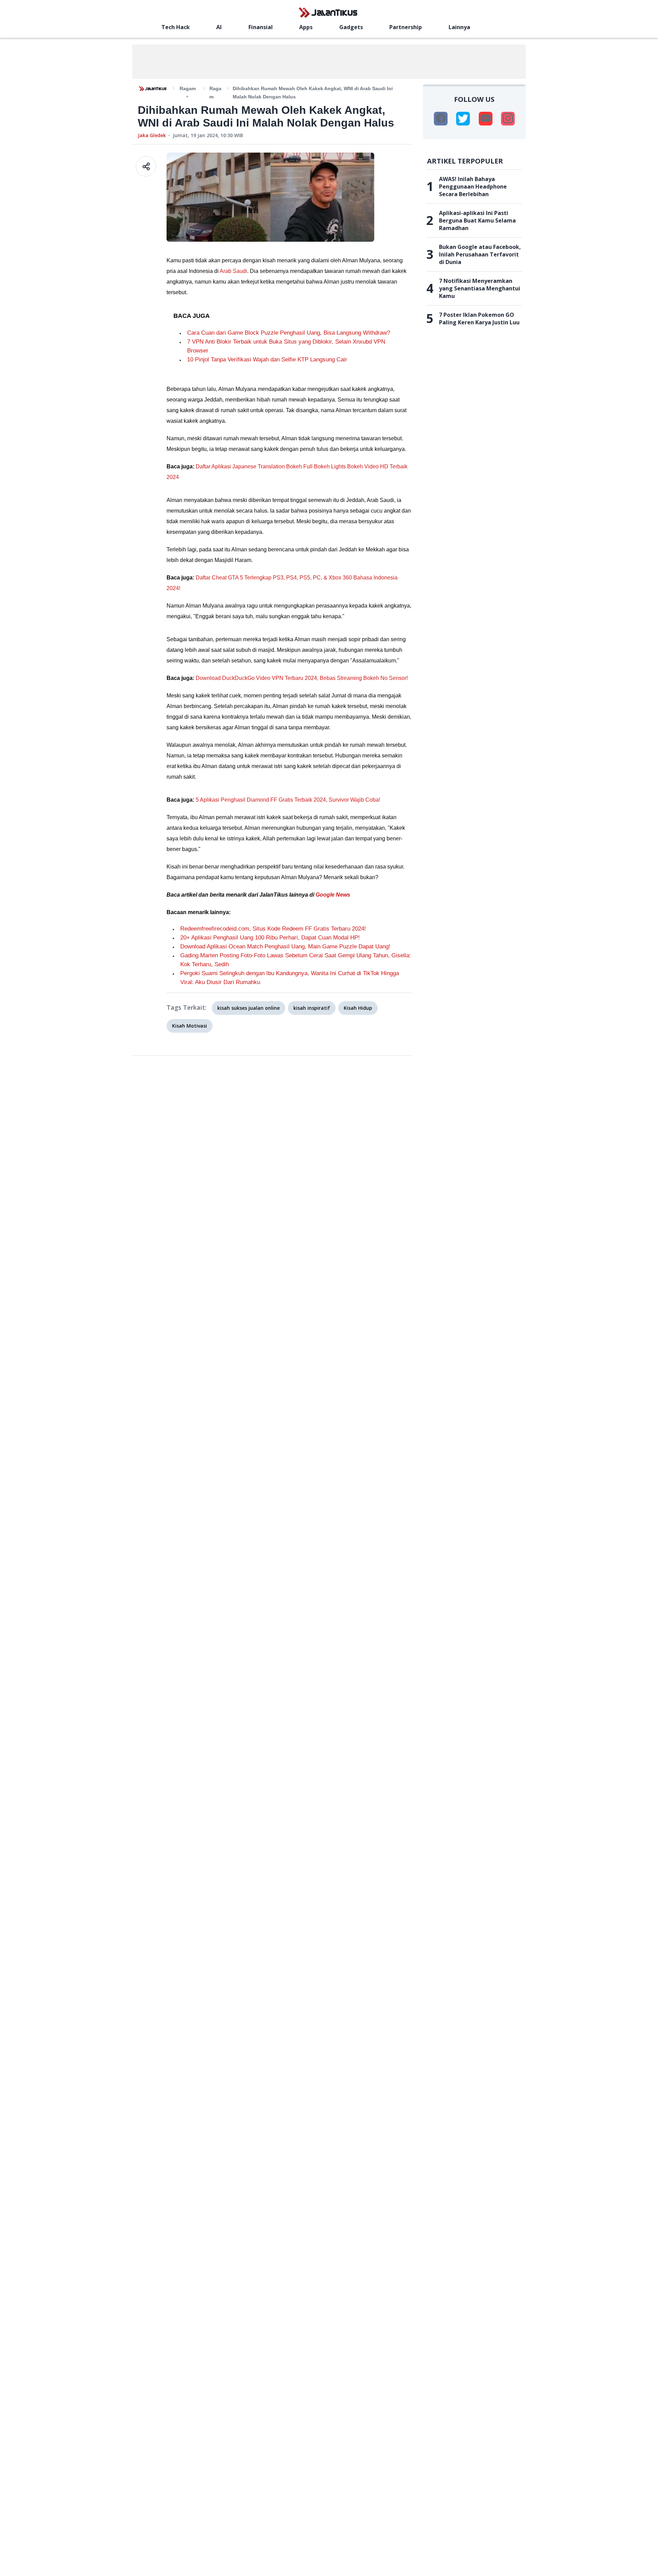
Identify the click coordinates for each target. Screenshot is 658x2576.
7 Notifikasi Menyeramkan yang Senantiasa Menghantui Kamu (480, 288)
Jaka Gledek (152, 135)
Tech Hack (176, 27)
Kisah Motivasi (190, 1026)
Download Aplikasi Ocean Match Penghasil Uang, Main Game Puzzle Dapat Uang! (285, 946)
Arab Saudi (233, 271)
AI (219, 27)
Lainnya (459, 27)
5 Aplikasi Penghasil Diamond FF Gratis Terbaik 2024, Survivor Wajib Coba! (288, 800)
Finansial (261, 27)
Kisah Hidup (358, 1008)
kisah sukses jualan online (248, 1008)
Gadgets (351, 27)
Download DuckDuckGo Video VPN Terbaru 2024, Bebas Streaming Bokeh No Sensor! (302, 678)
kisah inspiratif (312, 1008)
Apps (306, 27)
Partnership (406, 27)
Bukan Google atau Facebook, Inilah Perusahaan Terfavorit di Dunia (480, 254)
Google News (333, 895)
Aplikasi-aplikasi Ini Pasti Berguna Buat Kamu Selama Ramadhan (477, 220)
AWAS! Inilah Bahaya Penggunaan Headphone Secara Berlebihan (473, 187)
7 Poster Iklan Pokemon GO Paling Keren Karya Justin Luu (479, 319)
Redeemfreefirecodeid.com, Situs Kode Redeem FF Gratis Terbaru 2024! (273, 929)
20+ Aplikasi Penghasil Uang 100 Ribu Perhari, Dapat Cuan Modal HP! (270, 938)
